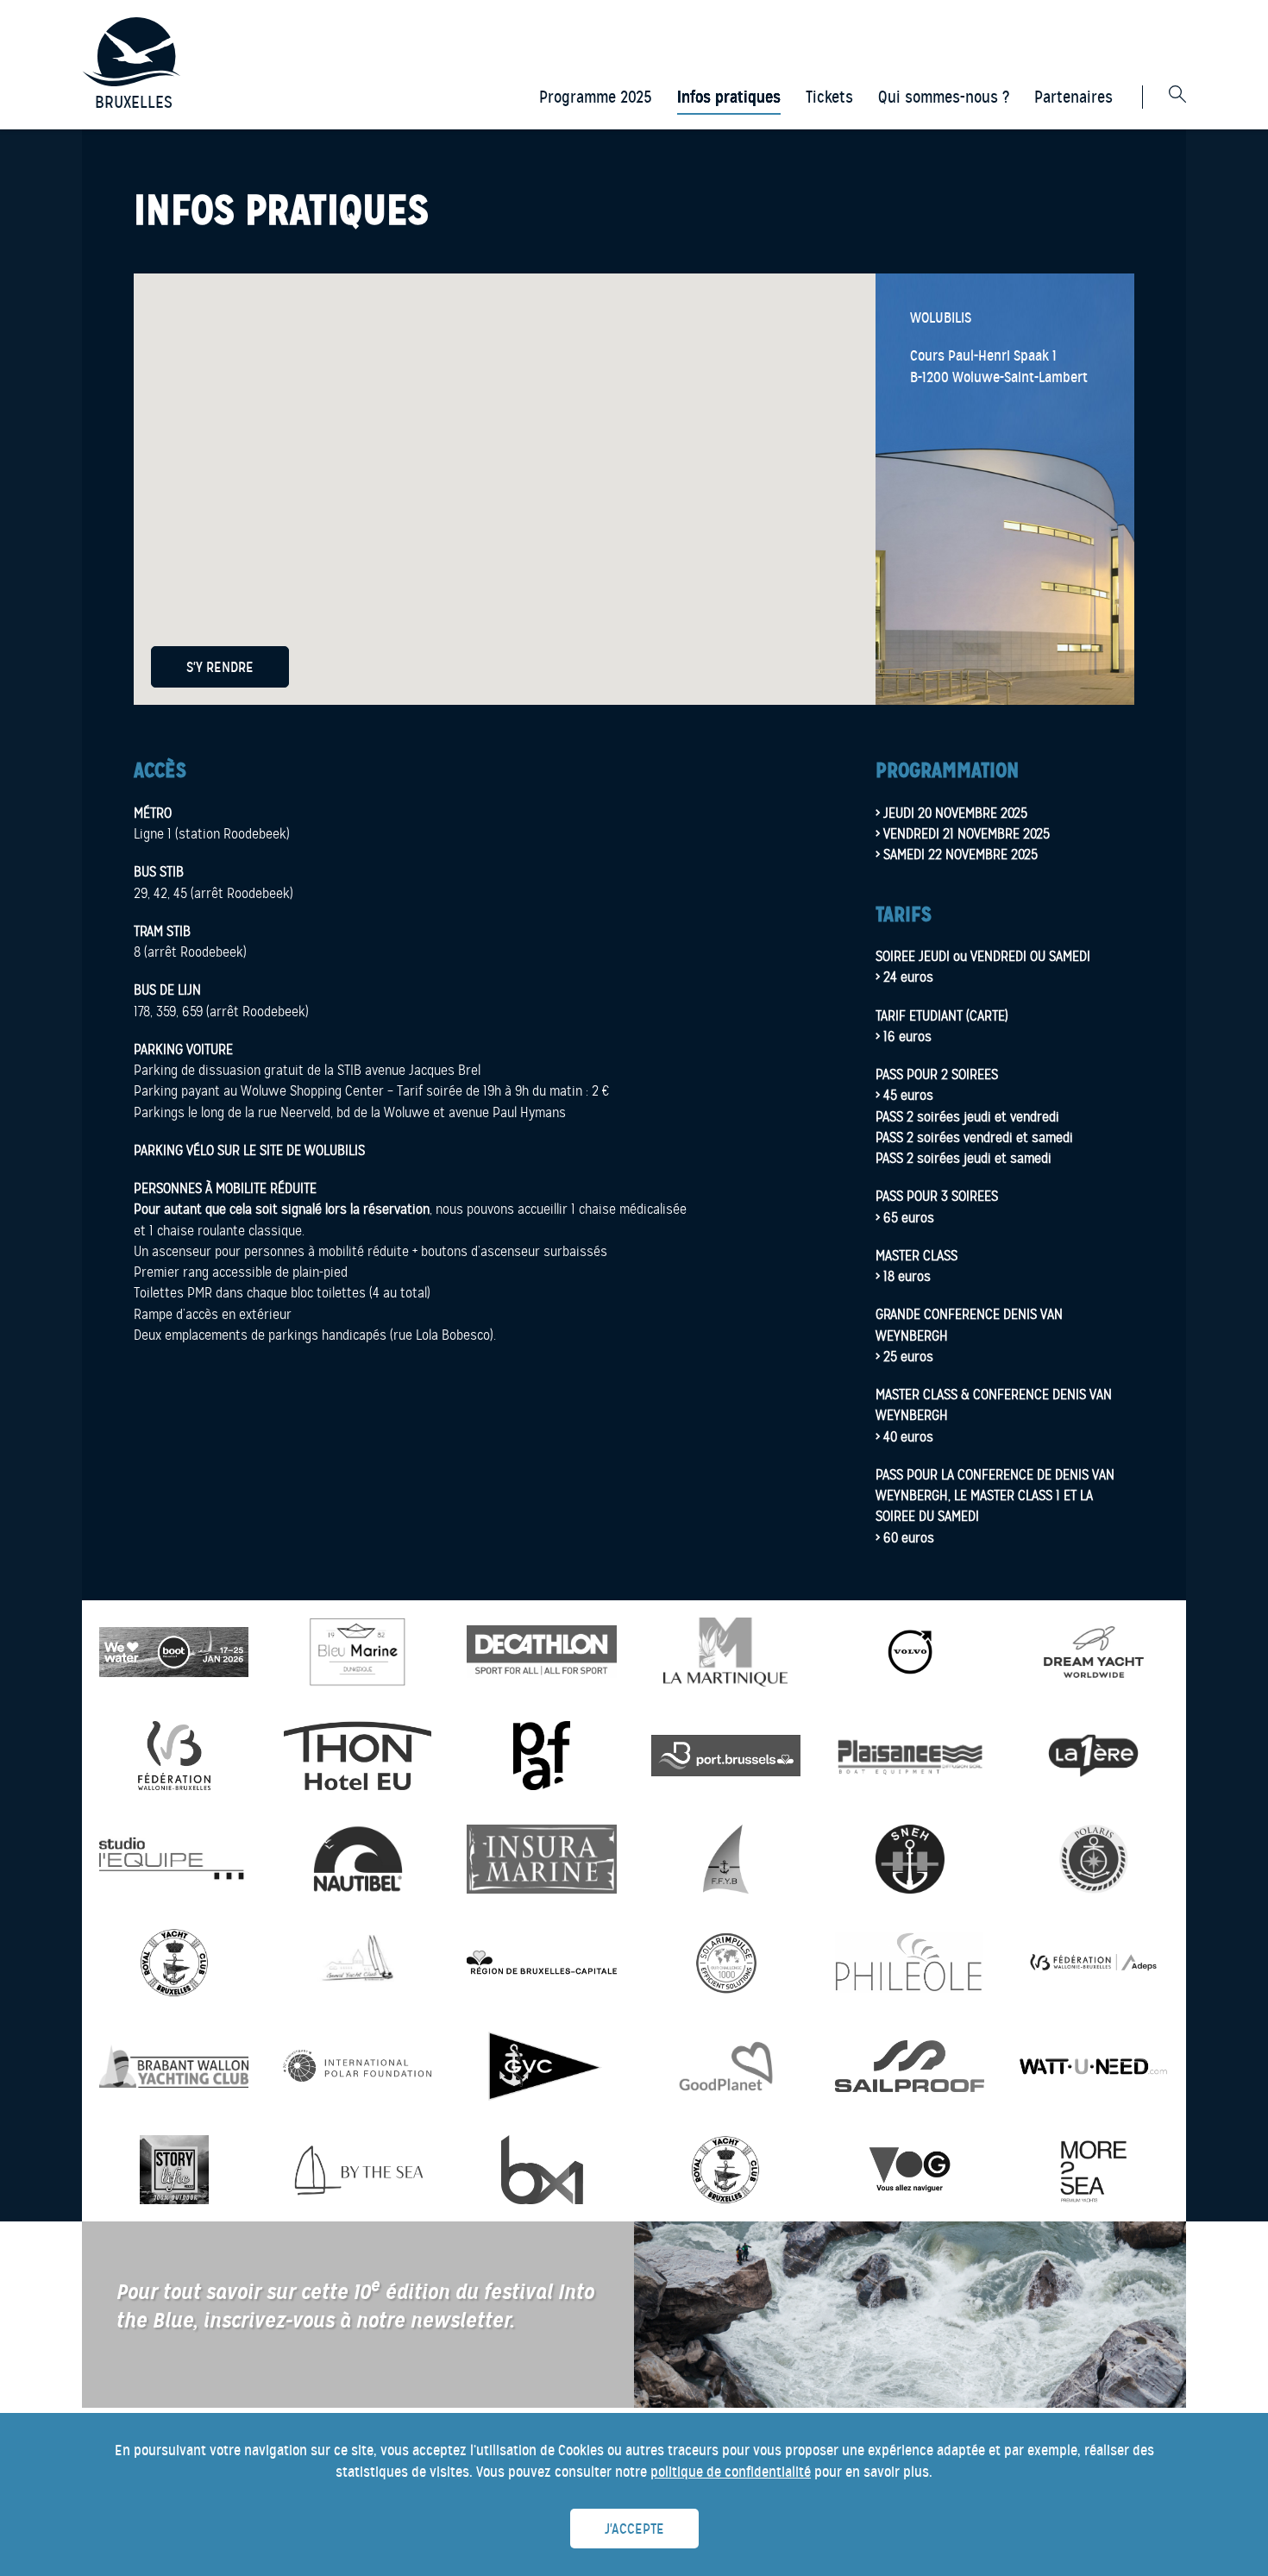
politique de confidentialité (731, 2472)
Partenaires (1073, 97)
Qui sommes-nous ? (944, 97)
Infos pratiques (729, 97)
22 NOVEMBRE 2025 (983, 854)
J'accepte (634, 2529)
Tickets (829, 97)
